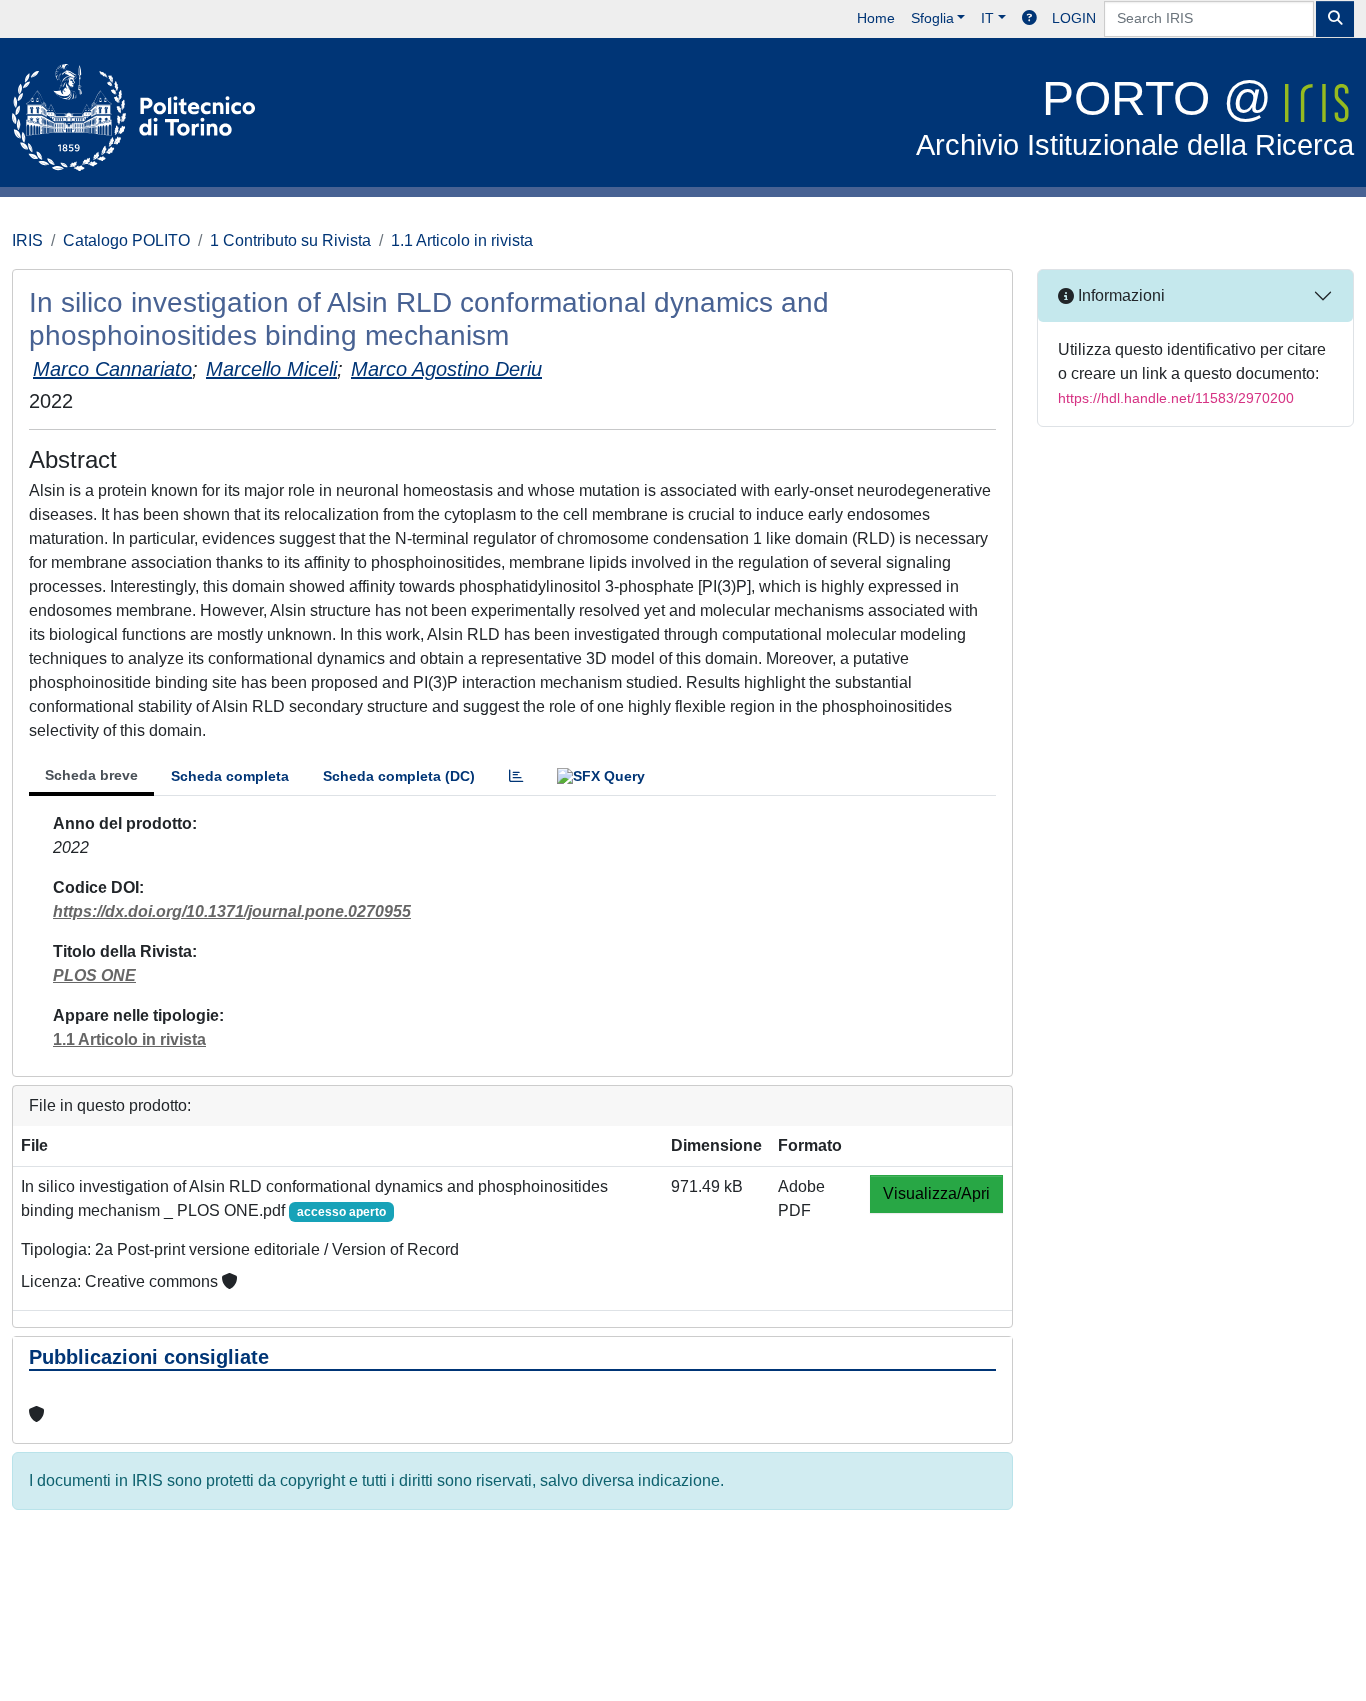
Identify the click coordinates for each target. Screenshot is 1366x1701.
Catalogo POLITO (126, 240)
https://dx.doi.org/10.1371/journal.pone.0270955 (232, 911)
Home (876, 18)
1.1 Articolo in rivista (462, 240)
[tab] (516, 776)
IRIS (27, 240)
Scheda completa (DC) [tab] (399, 776)
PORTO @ (1135, 116)
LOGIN (1074, 18)
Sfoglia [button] (932, 18)
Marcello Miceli (271, 369)
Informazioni (1119, 295)
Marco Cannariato (112, 369)
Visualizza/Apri (936, 1193)
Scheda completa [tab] (230, 776)
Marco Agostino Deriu (446, 369)
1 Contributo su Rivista (290, 240)
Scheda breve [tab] (91, 775)
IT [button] (987, 18)
